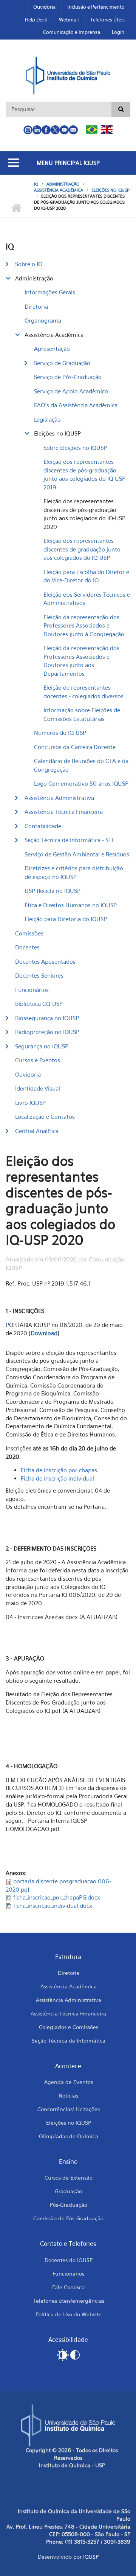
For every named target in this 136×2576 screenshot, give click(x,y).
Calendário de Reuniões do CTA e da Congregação (81, 765)
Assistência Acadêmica (59, 190)
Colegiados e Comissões (69, 2027)
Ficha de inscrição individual (57, 1478)
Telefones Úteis (107, 20)
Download (44, 1333)
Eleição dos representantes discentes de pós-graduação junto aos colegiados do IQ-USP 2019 (84, 474)
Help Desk (36, 20)
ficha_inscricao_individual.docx (53, 1906)
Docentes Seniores (39, 975)
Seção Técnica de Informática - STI (69, 840)
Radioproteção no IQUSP (47, 1032)
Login (118, 32)
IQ (36, 184)
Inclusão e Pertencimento (96, 7)
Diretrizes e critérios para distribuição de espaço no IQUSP (74, 872)
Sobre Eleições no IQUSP (75, 448)
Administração (63, 184)
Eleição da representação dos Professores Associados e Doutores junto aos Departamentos (81, 661)
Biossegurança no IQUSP (47, 1018)
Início (16, 208)
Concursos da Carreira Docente (75, 747)
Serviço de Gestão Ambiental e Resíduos (77, 854)
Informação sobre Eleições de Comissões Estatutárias (82, 714)
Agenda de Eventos (69, 2082)
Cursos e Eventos (38, 1060)
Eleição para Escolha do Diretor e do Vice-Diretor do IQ (86, 576)
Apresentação (52, 349)
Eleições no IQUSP (110, 190)
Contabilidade (43, 826)
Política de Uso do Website (69, 2314)
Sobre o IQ (29, 264)
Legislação (47, 419)
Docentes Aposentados (45, 961)
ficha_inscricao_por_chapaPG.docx (57, 1897)
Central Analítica (37, 1131)
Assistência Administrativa (59, 798)
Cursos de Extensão (69, 2178)
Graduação (68, 2191)
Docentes (27, 947)
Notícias (68, 2095)
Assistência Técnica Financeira (64, 812)
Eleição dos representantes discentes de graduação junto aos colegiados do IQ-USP (82, 549)
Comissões (29, 933)
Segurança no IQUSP (42, 1046)
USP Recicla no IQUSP (53, 891)
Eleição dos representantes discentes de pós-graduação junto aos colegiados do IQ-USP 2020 (84, 514)
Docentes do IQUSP (69, 2260)
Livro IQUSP (30, 1103)
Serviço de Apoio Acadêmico (71, 391)
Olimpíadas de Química (69, 2136)
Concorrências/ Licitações (69, 2109)
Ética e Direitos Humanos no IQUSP (71, 905)
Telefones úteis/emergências (69, 2301)
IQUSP (91, 2557)
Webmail (69, 20)
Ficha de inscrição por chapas (60, 1470)
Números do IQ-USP (60, 733)
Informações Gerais (50, 292)
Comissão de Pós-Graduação (68, 2218)
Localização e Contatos (45, 1117)
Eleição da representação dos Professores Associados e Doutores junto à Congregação (84, 625)
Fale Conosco (68, 2287)
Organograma (43, 320)
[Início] (68, 75)
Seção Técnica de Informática (69, 2041)
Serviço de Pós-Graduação (68, 377)
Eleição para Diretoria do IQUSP (66, 919)
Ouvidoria (44, 7)
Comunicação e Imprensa (72, 32)
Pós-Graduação (69, 2205)
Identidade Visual (38, 1088)
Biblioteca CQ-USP (39, 1004)
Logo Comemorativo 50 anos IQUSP (81, 783)
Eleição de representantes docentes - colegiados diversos (83, 692)
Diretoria (36, 306)
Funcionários (32, 990)
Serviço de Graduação (62, 363)
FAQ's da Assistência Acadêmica (76, 405)
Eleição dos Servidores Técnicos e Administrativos (87, 599)
